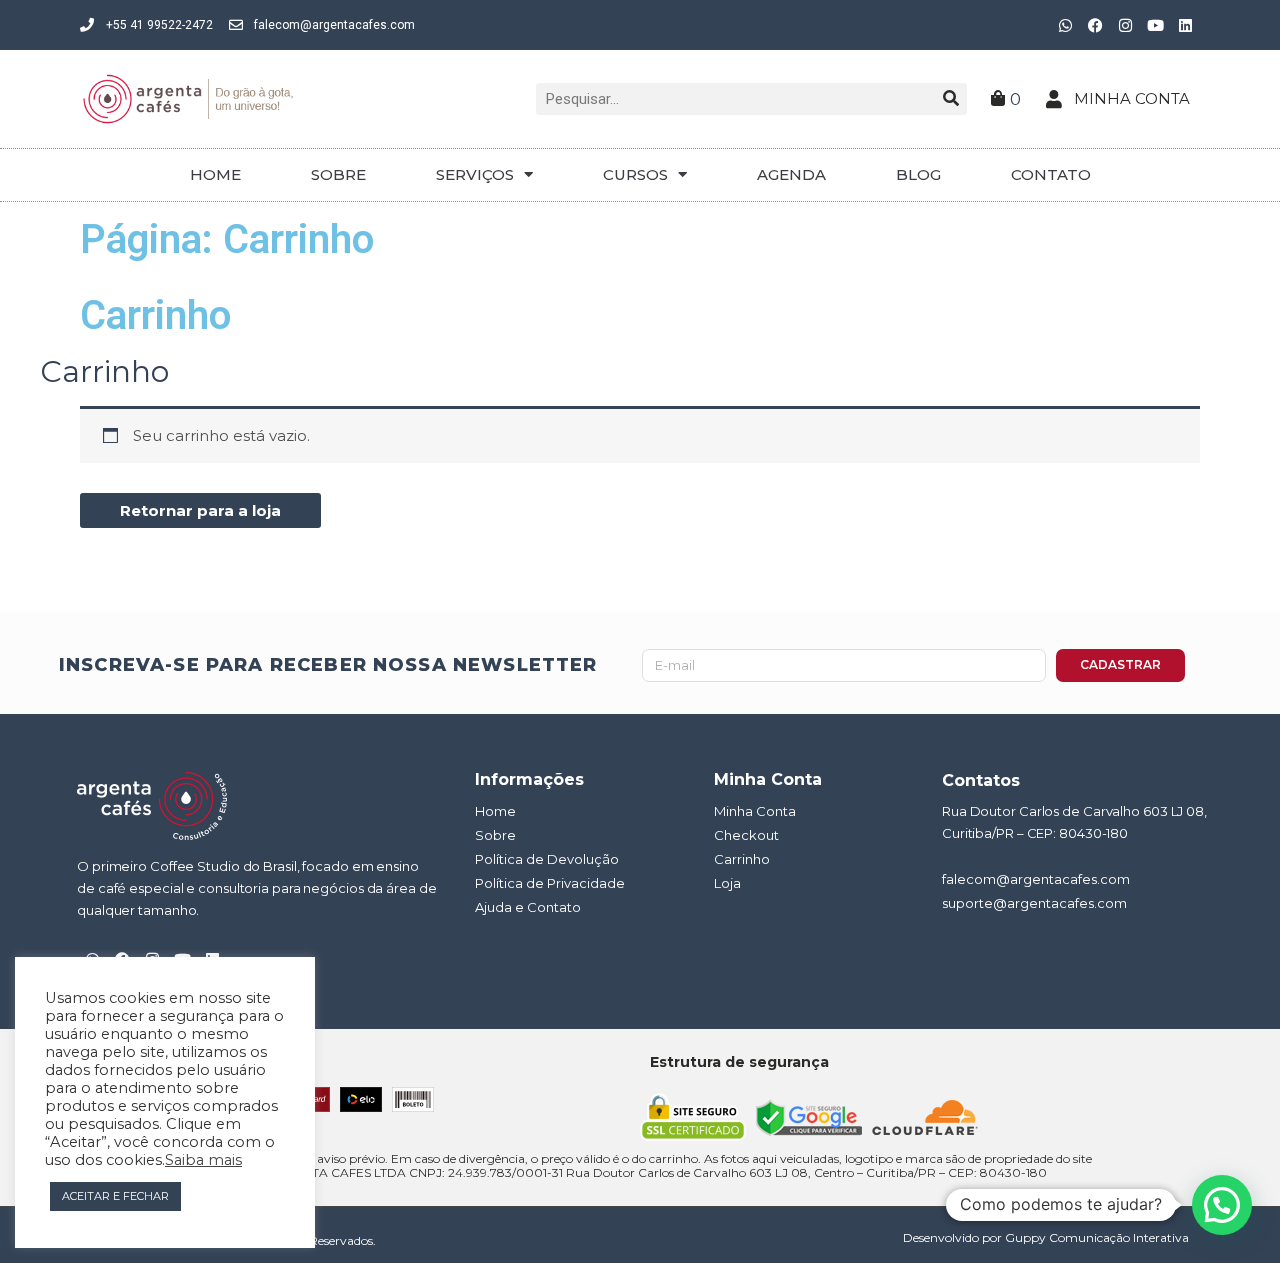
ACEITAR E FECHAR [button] (115, 1196)
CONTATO (1051, 174)
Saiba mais (203, 1160)
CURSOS (635, 174)
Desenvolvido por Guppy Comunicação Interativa (1046, 1237)
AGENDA (791, 174)
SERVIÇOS (475, 174)
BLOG (918, 174)
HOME (215, 174)
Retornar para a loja (200, 510)
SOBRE (338, 174)
